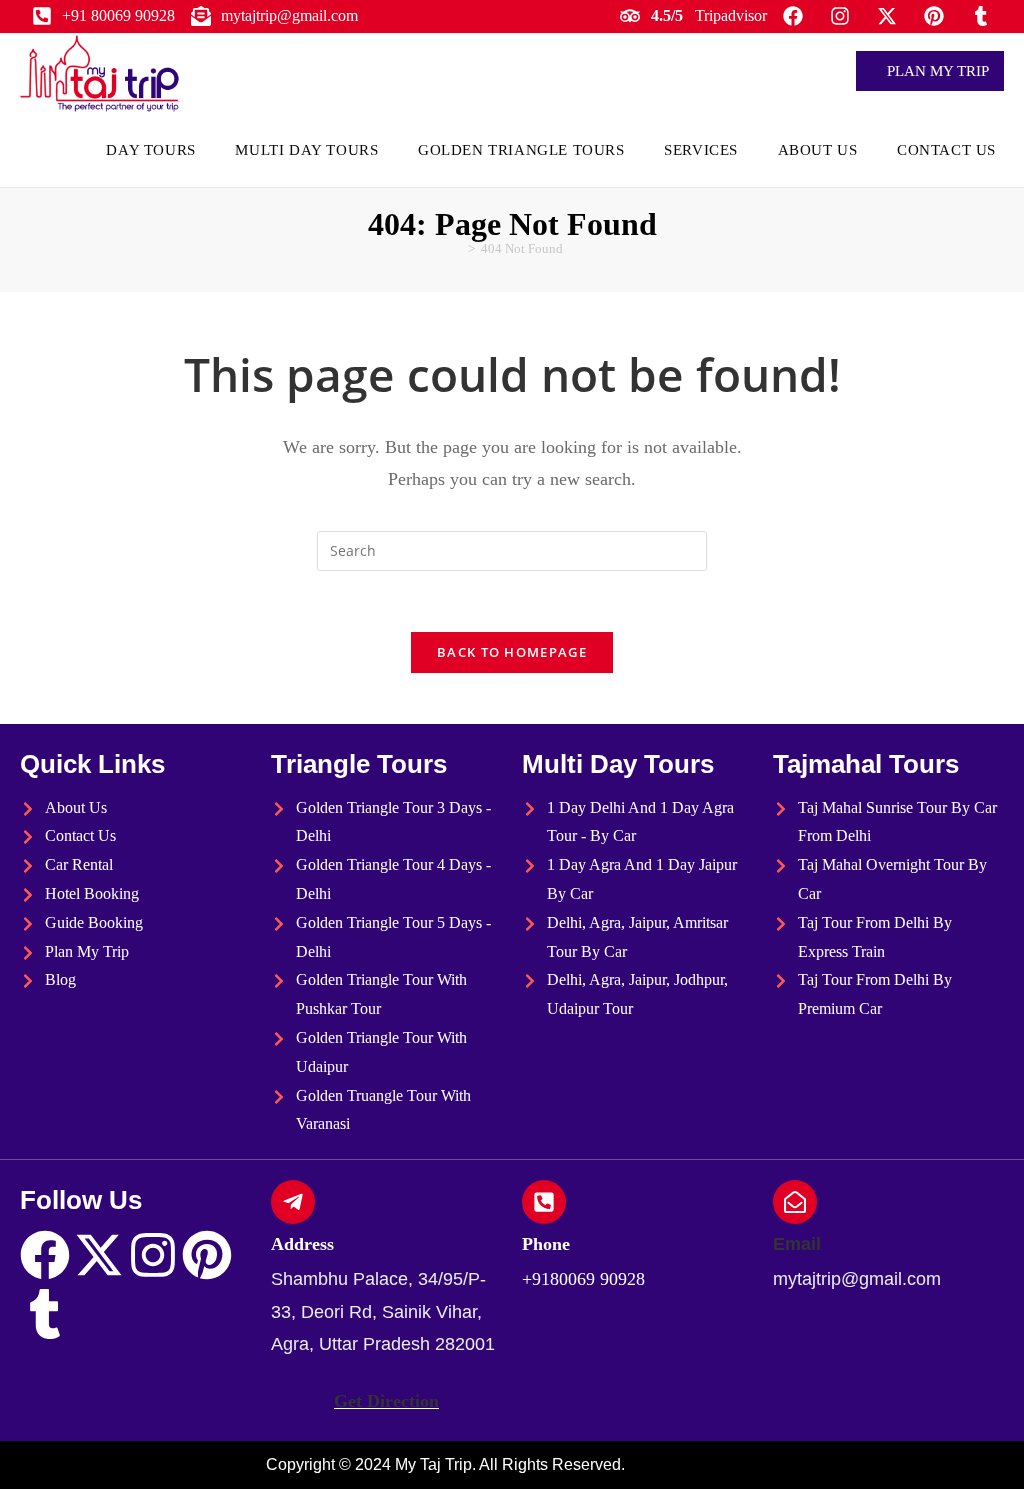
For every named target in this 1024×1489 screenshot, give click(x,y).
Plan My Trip (936, 71)
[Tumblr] (45, 1314)
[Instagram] (153, 1255)
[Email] (795, 1202)
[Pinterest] (207, 1255)
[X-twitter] (99, 1255)
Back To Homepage (512, 652)
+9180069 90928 (583, 1279)
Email (797, 1244)
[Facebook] (45, 1255)
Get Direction (386, 1401)
